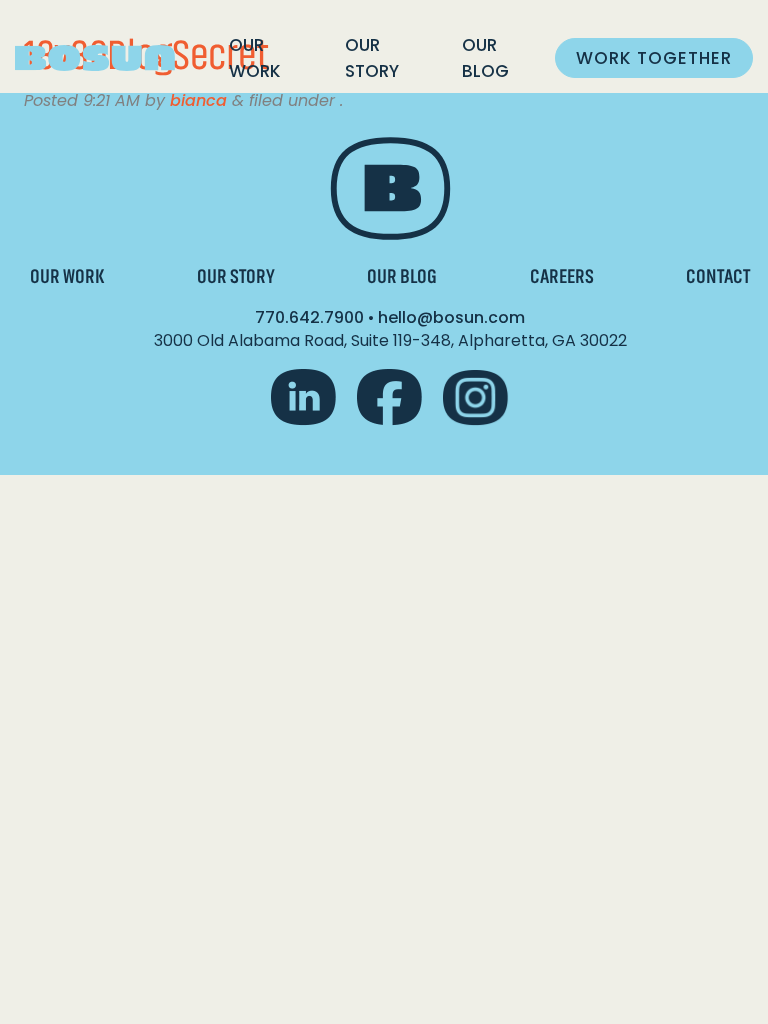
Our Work (255, 58)
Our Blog (485, 58)
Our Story (372, 58)
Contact (718, 276)
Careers (562, 276)
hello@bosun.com (451, 317)
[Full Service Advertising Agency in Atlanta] (95, 58)
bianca (198, 100)
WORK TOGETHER (654, 58)
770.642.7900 (309, 317)
